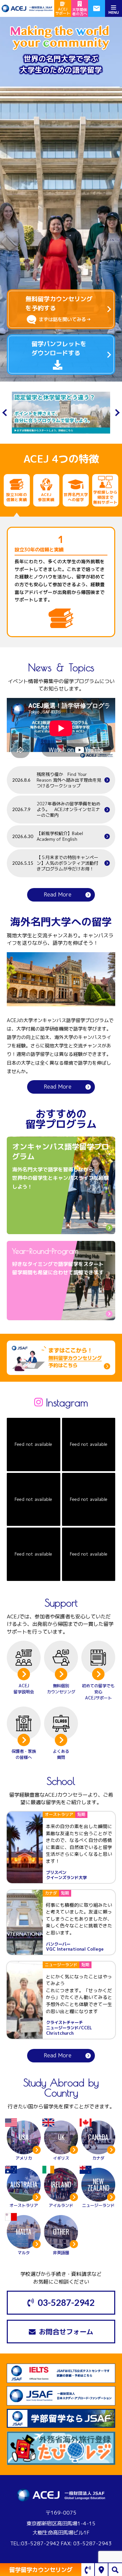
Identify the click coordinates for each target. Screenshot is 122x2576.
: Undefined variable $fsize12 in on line (64, 1186)
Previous (6, 412)
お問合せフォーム (66, 2332)
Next (116, 412)
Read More (58, 894)
